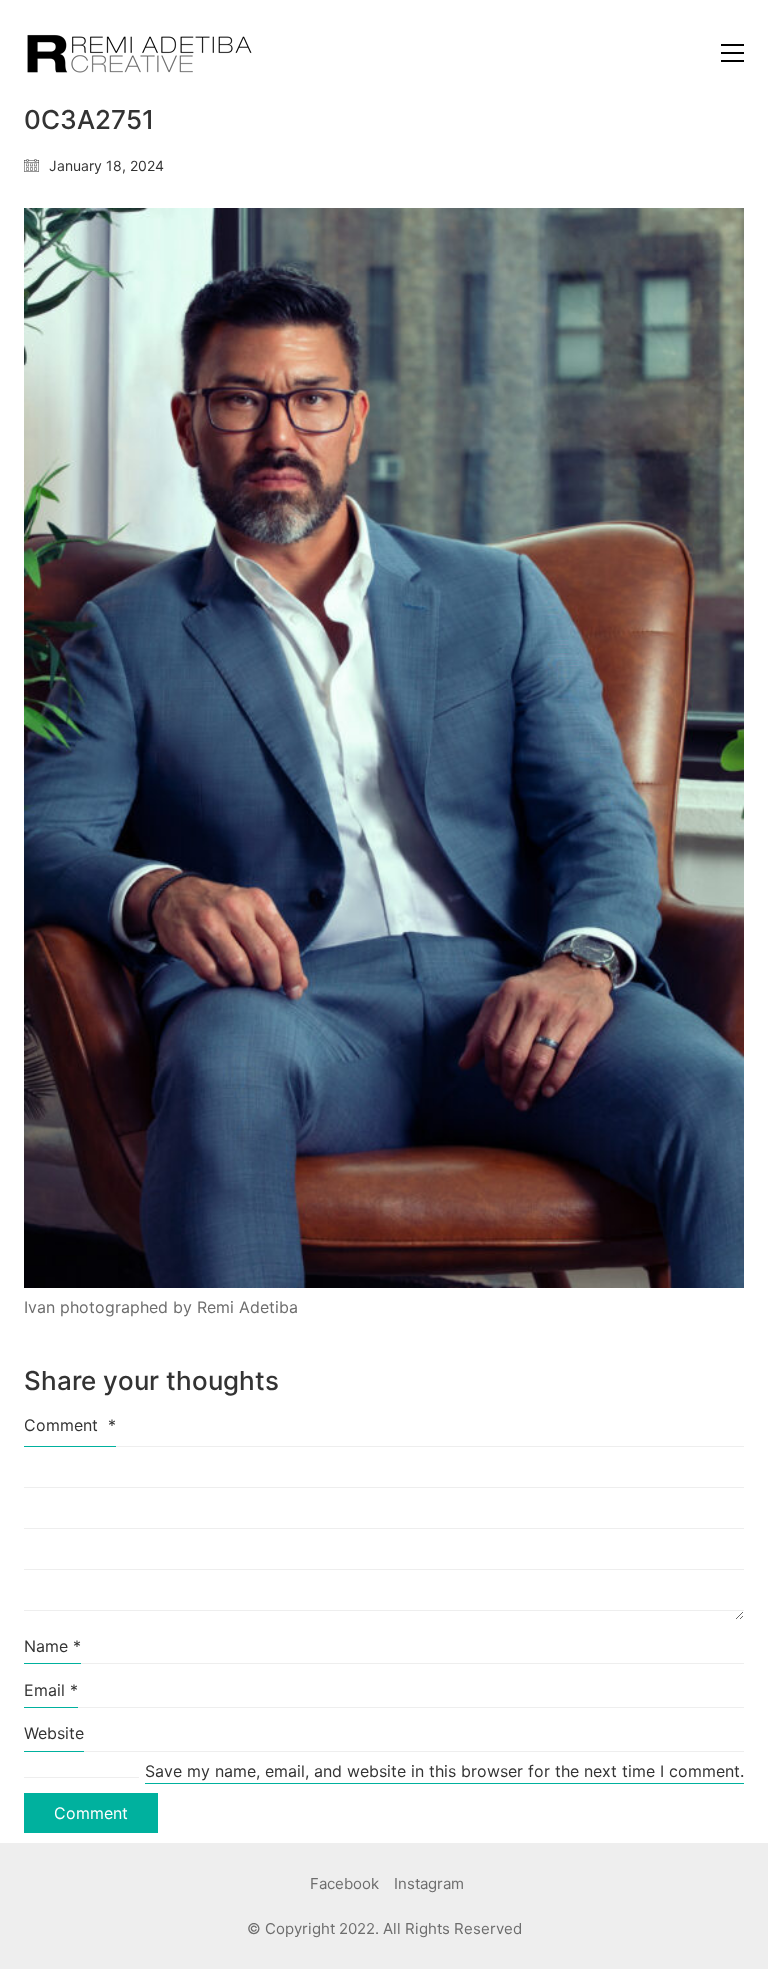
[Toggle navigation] (732, 53)
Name (52, 1646)
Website (54, 1733)
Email (51, 1690)
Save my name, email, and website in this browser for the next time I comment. (444, 1771)
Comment (70, 1425)
